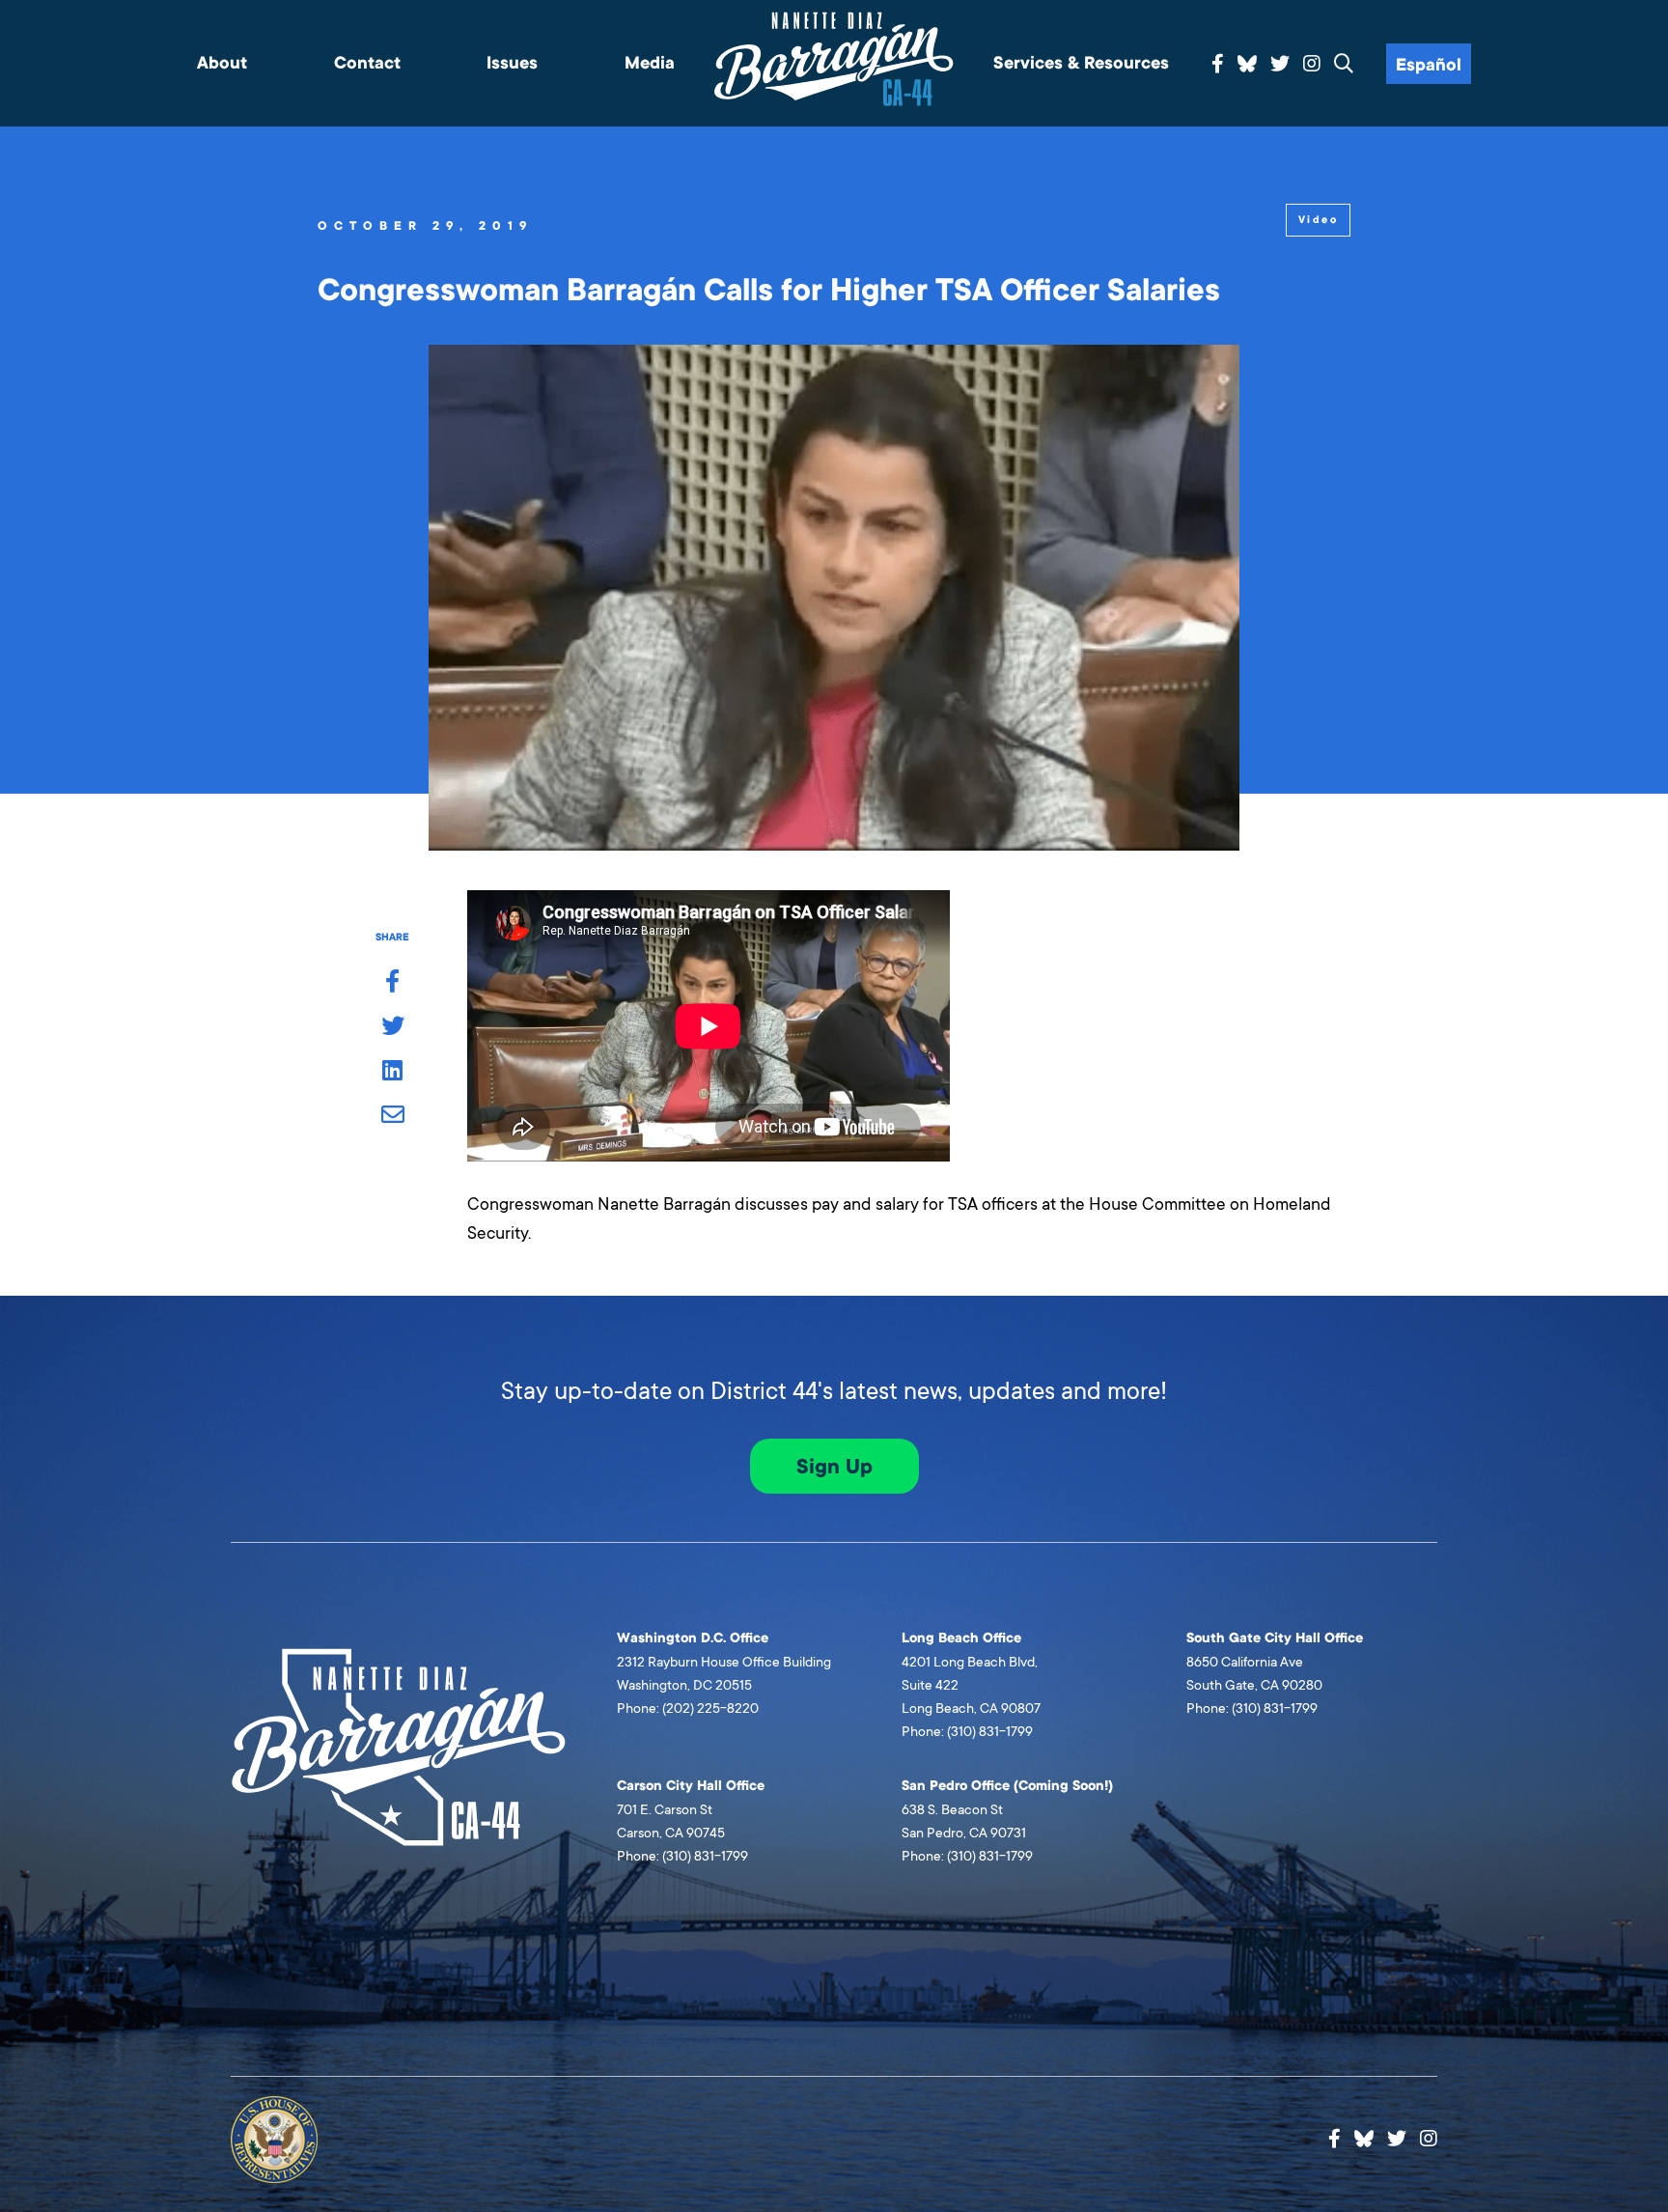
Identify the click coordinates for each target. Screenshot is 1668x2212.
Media (650, 63)
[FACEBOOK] (392, 983)
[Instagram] (1312, 65)
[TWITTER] (392, 1027)
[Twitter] (1280, 65)
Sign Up (834, 1467)
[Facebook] (1218, 65)
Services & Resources (1081, 63)
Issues (512, 63)
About (222, 63)
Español (1429, 65)
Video (1318, 220)
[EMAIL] (392, 1116)
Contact (367, 63)
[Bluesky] (1247, 61)
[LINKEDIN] (392, 1072)
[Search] (1344, 65)
